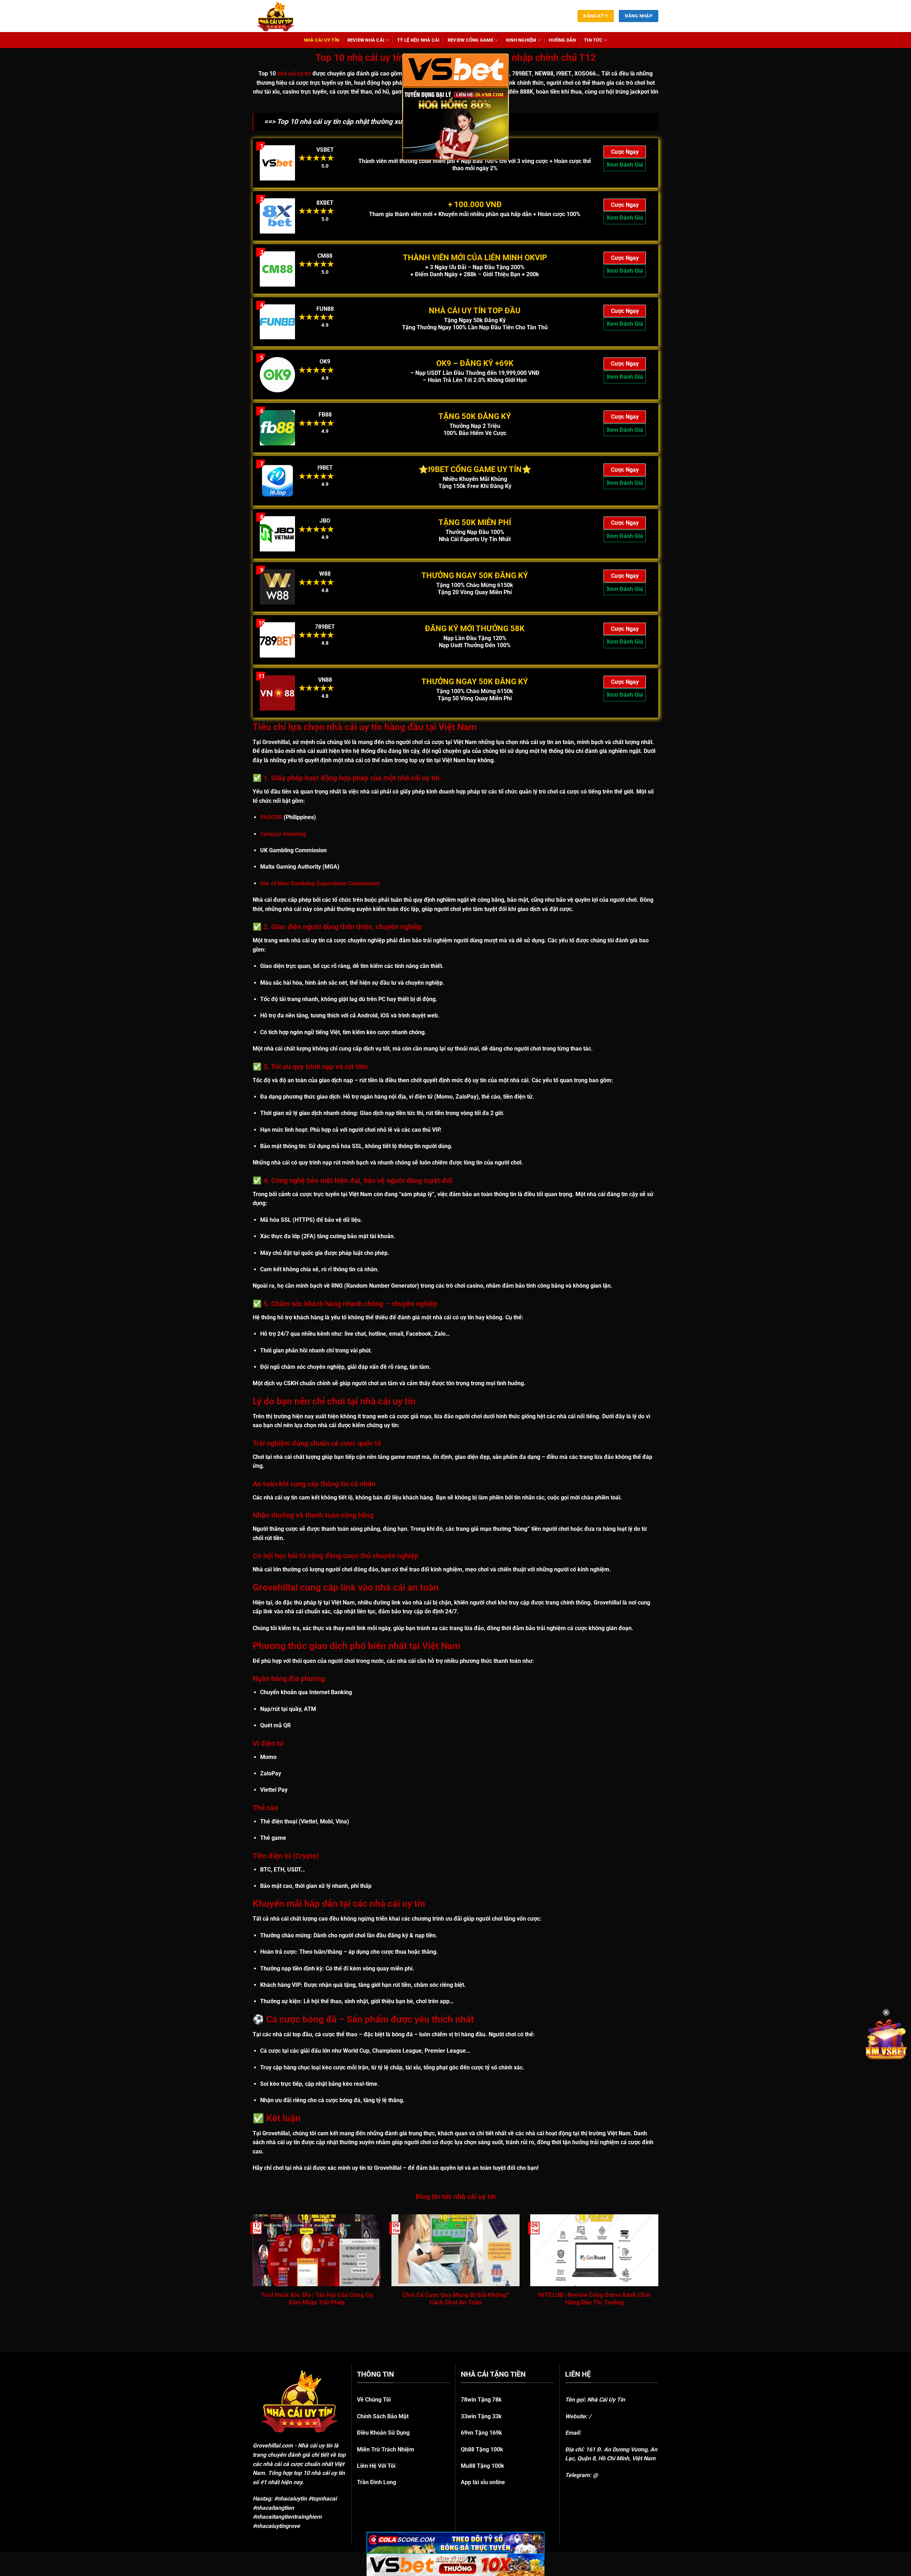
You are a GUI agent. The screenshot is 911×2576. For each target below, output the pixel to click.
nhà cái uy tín (294, 74)
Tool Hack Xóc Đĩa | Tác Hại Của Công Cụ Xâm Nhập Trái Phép (317, 2299)
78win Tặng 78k (481, 2400)
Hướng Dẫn (562, 40)
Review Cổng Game (470, 40)
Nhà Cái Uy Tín (322, 40)
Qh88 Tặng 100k (482, 2449)
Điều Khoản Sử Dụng (383, 2433)
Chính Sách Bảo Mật (383, 2416)
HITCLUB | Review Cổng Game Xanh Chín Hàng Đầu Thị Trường (594, 2299)
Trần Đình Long (376, 2482)
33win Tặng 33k (481, 2416)
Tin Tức (593, 40)
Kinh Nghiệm (521, 40)
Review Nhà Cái (366, 40)
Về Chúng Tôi (374, 2400)
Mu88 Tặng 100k (483, 2466)
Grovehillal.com (273, 2446)
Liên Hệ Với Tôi (376, 2466)
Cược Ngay (625, 152)
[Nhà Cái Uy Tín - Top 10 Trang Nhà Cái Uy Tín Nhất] (285, 16)
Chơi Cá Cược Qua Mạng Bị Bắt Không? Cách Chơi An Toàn (455, 2299)
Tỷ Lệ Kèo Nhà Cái (418, 40)
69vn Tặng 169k (481, 2433)
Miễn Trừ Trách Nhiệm (386, 2449)
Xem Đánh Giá (625, 165)
